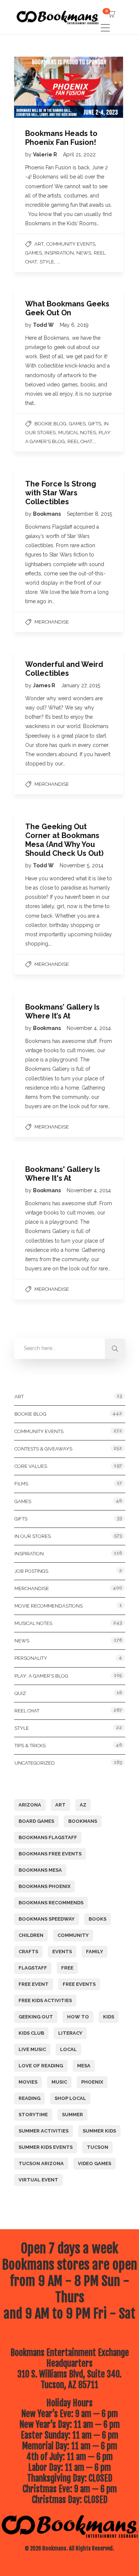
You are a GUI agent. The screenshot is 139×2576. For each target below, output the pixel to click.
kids (109, 2017)
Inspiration (59, 253)
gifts (95, 424)
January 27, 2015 (81, 685)
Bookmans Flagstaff (48, 1837)
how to (78, 2017)
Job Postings (31, 1571)
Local (68, 2049)
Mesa (84, 2066)
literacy (70, 2033)
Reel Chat (80, 441)
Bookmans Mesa (40, 1870)
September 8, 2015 (89, 514)
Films (21, 1484)
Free (67, 1968)
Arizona (30, 1805)
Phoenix (92, 2082)
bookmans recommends (51, 1903)
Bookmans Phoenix (44, 1886)
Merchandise (52, 622)
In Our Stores (33, 1536)
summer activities (44, 2131)
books (97, 1919)
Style (47, 262)
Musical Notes (77, 433)
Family (95, 1952)
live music (32, 2049)
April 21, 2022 (79, 154)
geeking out (36, 2017)
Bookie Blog (50, 424)
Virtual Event (38, 2180)
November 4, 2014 (89, 1028)
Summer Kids (99, 2131)
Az (83, 1805)
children (31, 1935)
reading (29, 2098)
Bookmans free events (50, 1854)
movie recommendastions (49, 1606)
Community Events (71, 244)
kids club (31, 2033)
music (59, 2082)
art (60, 1805)
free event (34, 1984)
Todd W (44, 325)
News (84, 253)
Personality (31, 1658)
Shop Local (70, 2098)
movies (28, 2082)
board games (36, 1821)
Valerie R (46, 154)
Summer (72, 2115)
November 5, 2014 (82, 865)
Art (39, 244)
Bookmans (47, 514)
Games (34, 253)
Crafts (28, 1952)
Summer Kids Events (46, 2147)
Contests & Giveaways (43, 1449)
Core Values (31, 1466)
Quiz (20, 1693)
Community (73, 1935)
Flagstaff (33, 1968)
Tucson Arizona (41, 2163)
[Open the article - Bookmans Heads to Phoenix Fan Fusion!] (41, 87)
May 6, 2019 (74, 325)
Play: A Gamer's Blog (41, 1676)
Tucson (97, 2147)
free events (79, 1984)
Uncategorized (35, 1763)
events (62, 1952)
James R (45, 685)
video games (95, 2163)
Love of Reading (41, 2066)
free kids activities (45, 2000)
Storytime (33, 2115)
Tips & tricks (30, 1746)
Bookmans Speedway (47, 1919)
